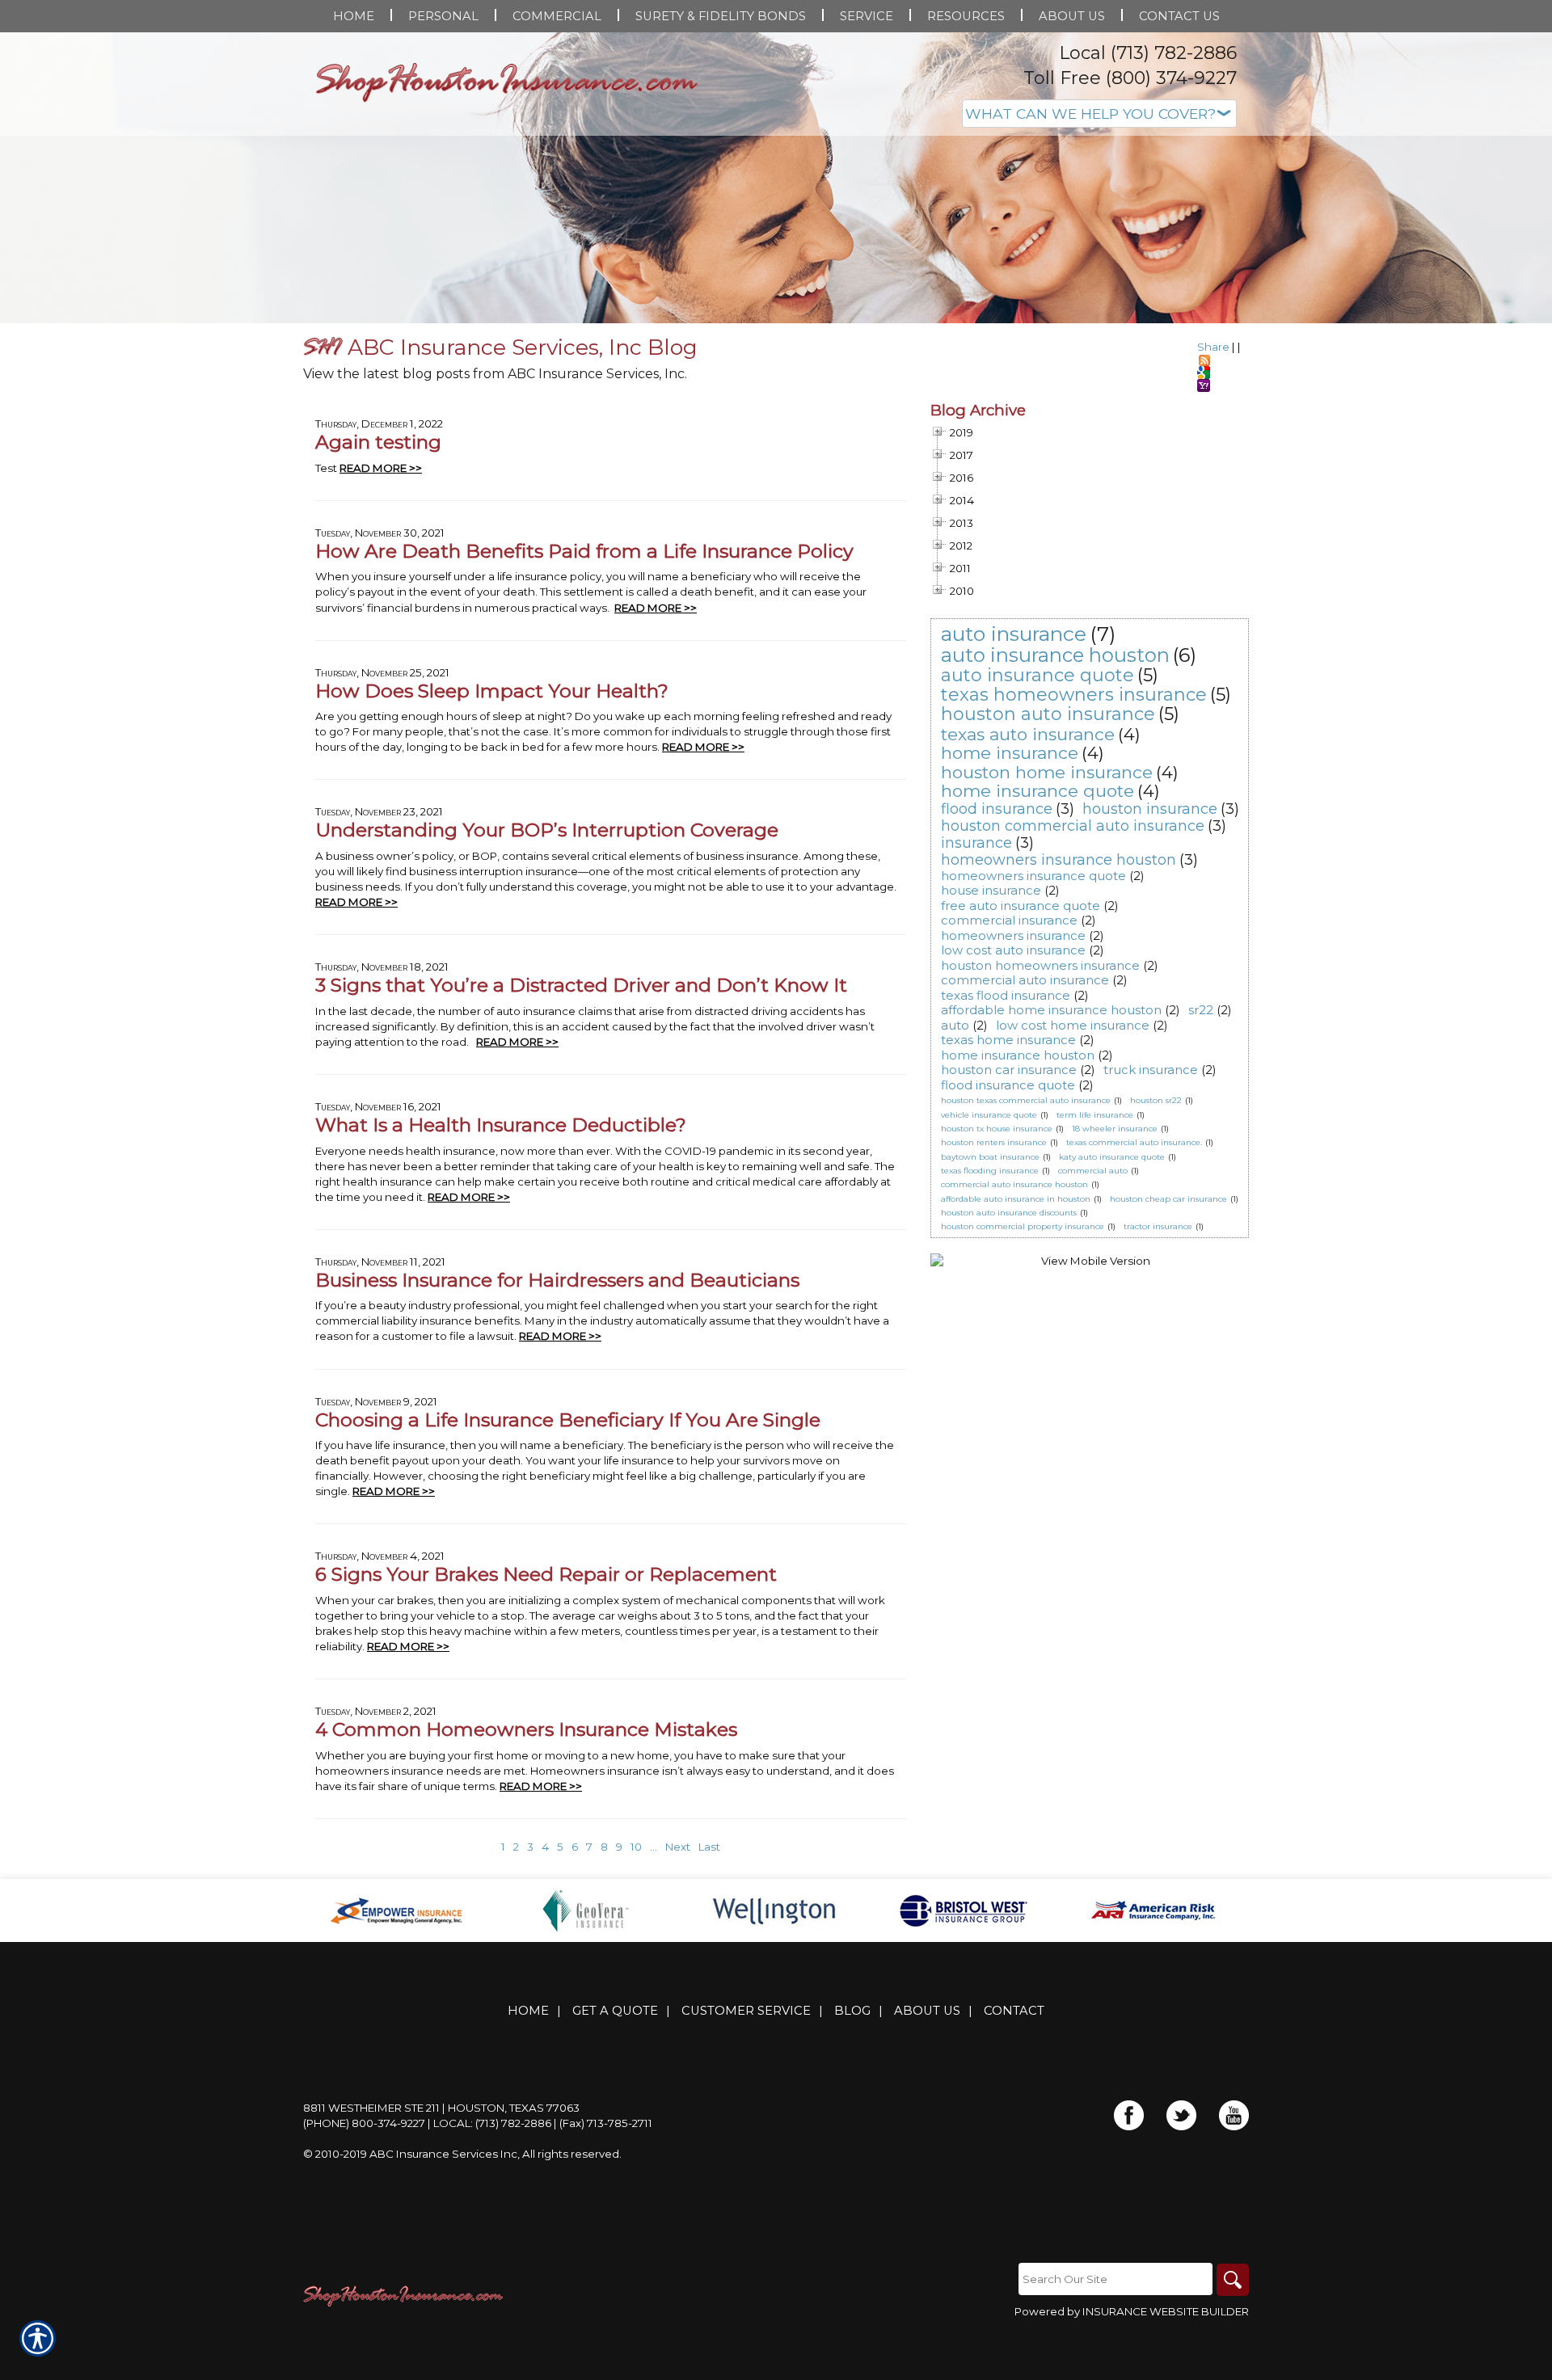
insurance (976, 843)
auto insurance (1014, 634)
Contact (1014, 2011)
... (654, 1847)
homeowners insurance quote (1033, 876)
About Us (927, 2011)
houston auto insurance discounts (1009, 1213)
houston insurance (1150, 809)
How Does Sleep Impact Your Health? (492, 691)
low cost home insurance (1073, 1025)
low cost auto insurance (1013, 950)
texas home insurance (1008, 1040)
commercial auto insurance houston (1014, 1184)
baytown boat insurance (990, 1157)
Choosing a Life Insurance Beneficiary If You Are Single (568, 1420)
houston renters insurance (994, 1142)
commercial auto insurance (1025, 980)
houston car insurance (1009, 1070)
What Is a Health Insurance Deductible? (501, 1125)
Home (528, 2011)
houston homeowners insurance (1040, 965)
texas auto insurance (1028, 734)
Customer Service (746, 2011)
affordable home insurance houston (1051, 1010)
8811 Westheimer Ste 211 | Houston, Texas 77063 (441, 2108)
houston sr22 (1156, 1100)
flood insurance (997, 809)
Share (1213, 347)
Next (678, 1847)
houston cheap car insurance (1168, 1199)
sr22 (1201, 1010)
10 (636, 1847)
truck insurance (1151, 1070)
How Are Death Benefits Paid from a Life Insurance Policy (584, 551)
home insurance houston (1018, 1055)
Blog (852, 2011)
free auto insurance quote (1021, 906)
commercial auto (1093, 1171)
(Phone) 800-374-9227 (364, 2123)
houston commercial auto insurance (1073, 826)
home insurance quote (1037, 791)
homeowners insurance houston (1059, 860)
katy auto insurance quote (1112, 1157)
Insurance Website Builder (1166, 2311)
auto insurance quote (1037, 675)
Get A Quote (615, 2011)
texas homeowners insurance (1074, 695)
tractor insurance (1158, 1226)
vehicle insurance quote (989, 1115)
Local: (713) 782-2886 (492, 2123)
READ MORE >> (381, 468)
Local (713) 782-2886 (1148, 53)
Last (709, 1847)
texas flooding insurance (990, 1171)
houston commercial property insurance (1023, 1226)
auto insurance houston (1055, 655)
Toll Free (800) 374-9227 (1130, 78)
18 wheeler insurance (1115, 1129)
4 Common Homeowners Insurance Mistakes (526, 1729)
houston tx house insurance (997, 1129)
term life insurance (1095, 1115)
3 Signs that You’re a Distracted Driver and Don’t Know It (581, 985)
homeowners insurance (1013, 935)
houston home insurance (1047, 772)
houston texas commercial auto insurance (1026, 1100)
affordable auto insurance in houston (1016, 1199)
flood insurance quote (1008, 1085)
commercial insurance (1009, 920)
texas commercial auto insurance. (1134, 1142)
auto (955, 1025)
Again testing (378, 442)
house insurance (991, 890)
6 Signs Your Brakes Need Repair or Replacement (546, 1574)
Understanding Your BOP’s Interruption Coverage (547, 830)
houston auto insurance (1048, 714)
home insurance (1010, 753)
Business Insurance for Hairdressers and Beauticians (557, 1280)
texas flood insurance (1006, 995)
